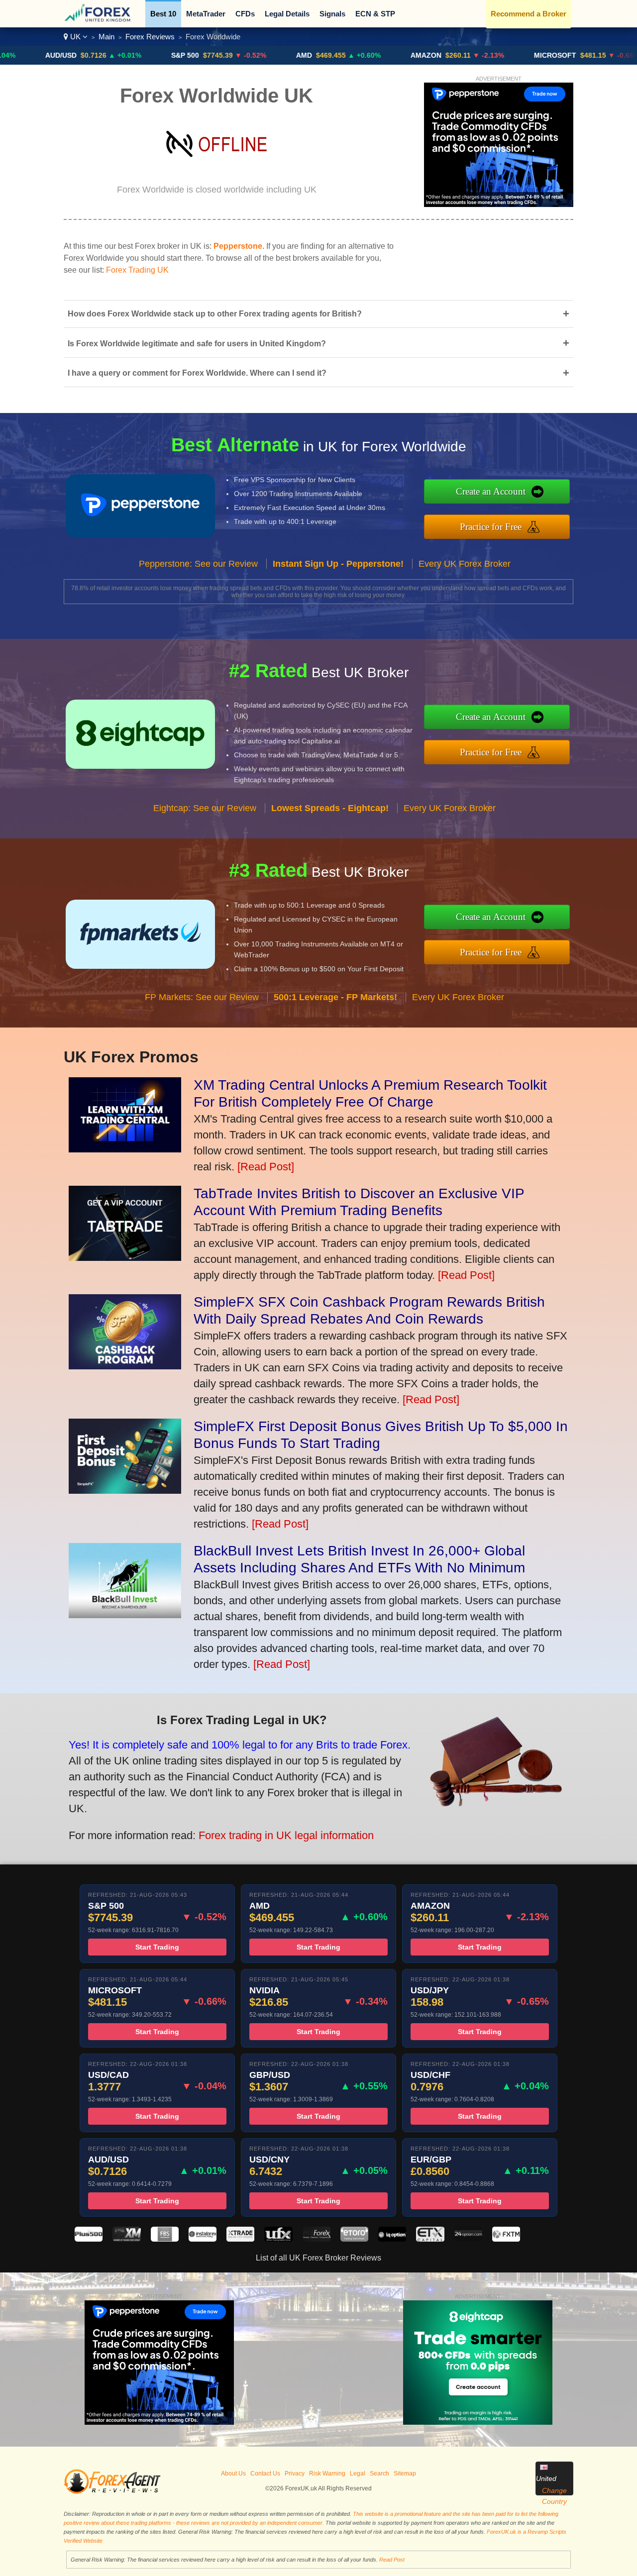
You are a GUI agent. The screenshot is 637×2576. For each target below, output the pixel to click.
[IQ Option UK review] (392, 2239)
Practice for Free (491, 527)
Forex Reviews (150, 37)
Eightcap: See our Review (205, 808)
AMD (241, 55)
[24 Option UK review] (468, 2239)
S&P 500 (122, 55)
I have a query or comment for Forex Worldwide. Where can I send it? (318, 373)
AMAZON (363, 55)
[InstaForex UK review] (203, 2239)
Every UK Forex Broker (465, 564)
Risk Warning (327, 2473)
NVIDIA (618, 55)
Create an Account (491, 491)
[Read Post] (266, 1167)
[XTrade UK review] (240, 2239)
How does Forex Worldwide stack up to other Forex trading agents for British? (318, 314)
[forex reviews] (112, 2492)
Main (106, 37)
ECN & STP (375, 14)
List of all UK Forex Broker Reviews (318, 2258)
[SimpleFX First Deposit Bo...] (125, 1490)
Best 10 (163, 14)
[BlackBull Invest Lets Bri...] (125, 1614)
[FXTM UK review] (506, 2239)
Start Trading (157, 1947)
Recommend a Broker (529, 14)
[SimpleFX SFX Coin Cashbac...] (125, 1366)
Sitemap (405, 2473)
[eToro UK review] (354, 2239)
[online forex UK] (99, 20)
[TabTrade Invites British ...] (125, 1257)
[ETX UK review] (430, 2239)
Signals (332, 14)
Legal (358, 2473)
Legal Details (287, 14)
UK (75, 37)
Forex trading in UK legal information (286, 1835)
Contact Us (265, 2473)
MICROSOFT (492, 55)
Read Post (392, 2560)
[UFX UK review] (278, 2239)
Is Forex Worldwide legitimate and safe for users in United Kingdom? (318, 343)
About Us (233, 2473)
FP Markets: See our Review (202, 997)
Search (379, 2473)
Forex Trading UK (137, 270)
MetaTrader (206, 14)
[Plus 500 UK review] (89, 2239)
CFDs (245, 14)
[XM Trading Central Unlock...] (125, 1149)
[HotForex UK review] (317, 2239)
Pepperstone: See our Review (198, 564)
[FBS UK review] (165, 2239)
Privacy (295, 2473)
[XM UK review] (126, 2239)
